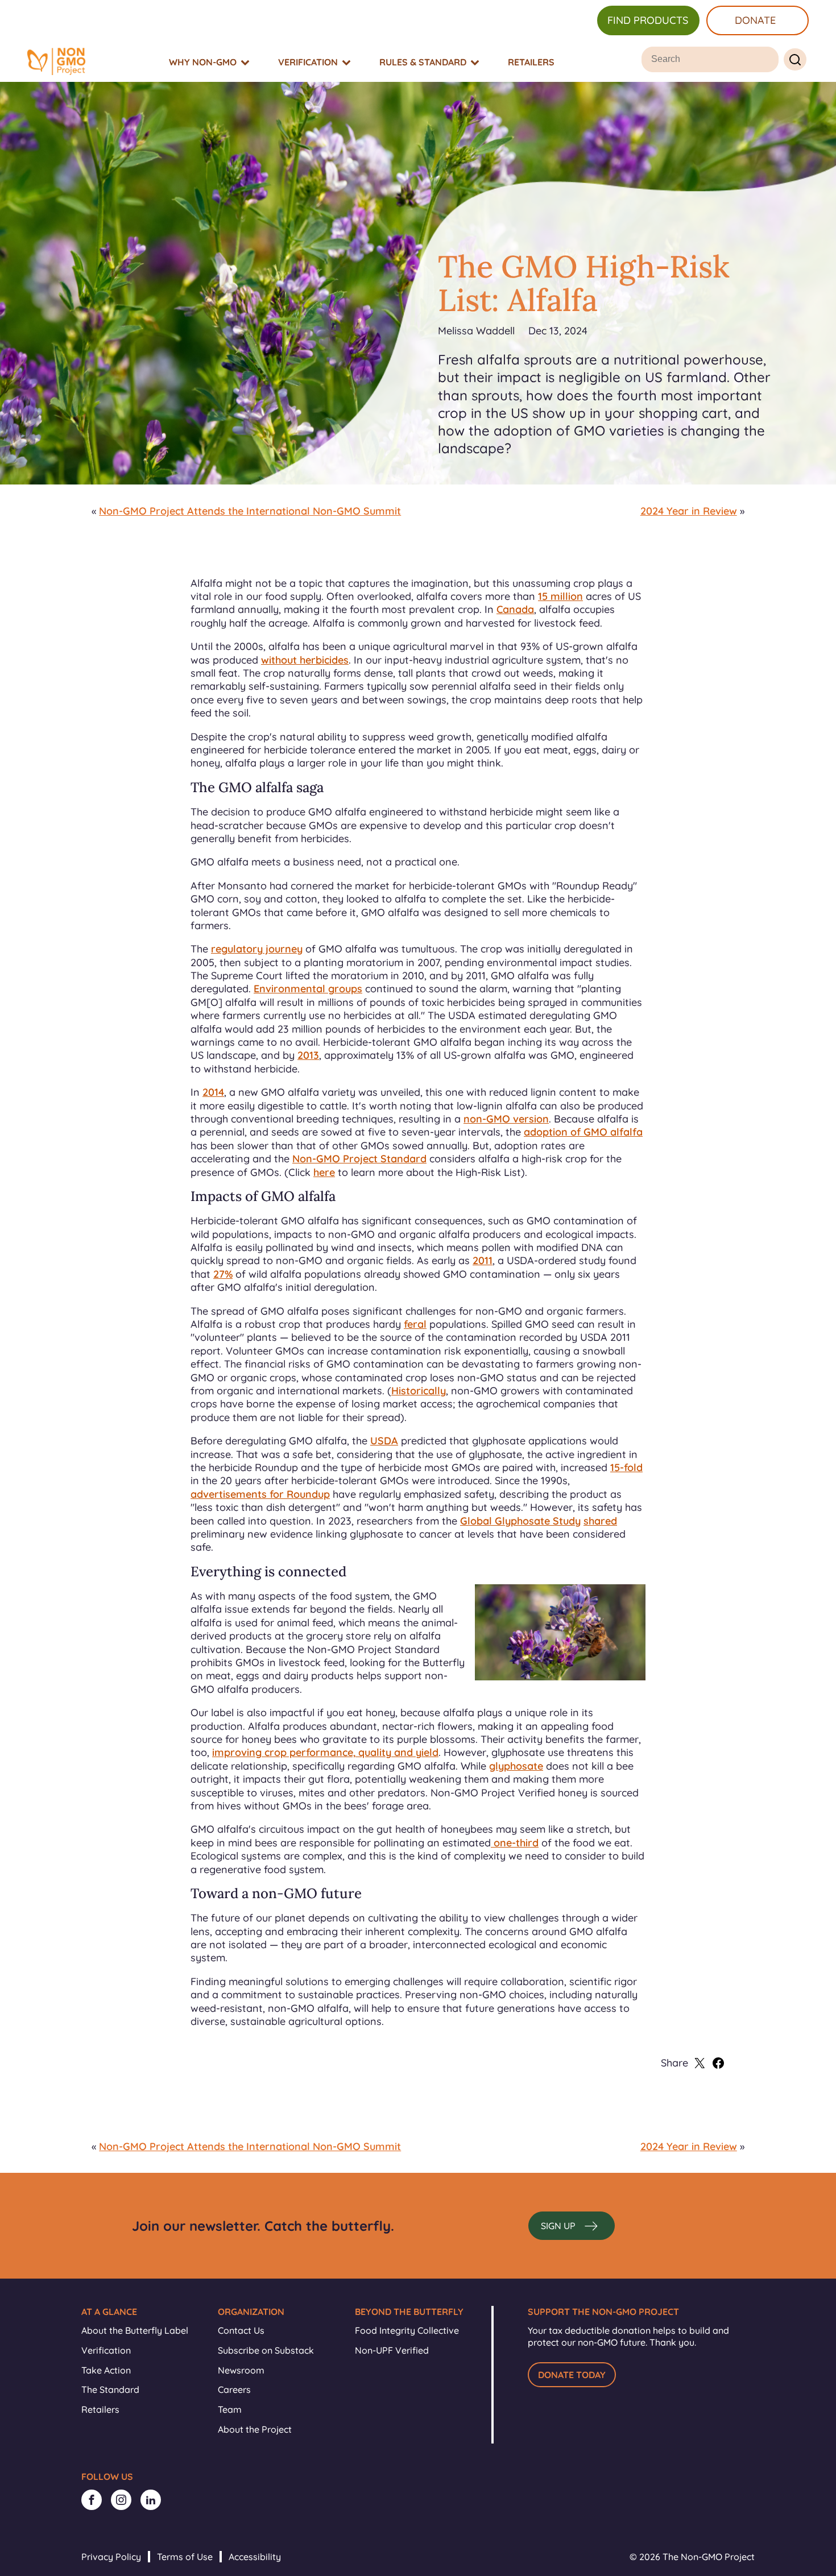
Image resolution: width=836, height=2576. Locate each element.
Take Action (106, 2370)
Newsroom (241, 2370)
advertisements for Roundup (260, 1494)
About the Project (255, 2429)
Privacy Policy (111, 2557)
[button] (572, 2226)
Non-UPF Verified (392, 2350)
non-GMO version (506, 1119)
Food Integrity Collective (407, 2330)
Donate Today (572, 2375)
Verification (106, 2350)
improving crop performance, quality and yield (325, 1752)
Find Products (648, 20)
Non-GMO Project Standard (359, 1159)
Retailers (100, 2409)
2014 (213, 1092)
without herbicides (305, 660)
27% (223, 1274)
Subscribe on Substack (266, 2350)
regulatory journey (257, 949)
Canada (515, 609)
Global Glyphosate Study (520, 1521)
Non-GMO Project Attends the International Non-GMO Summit (250, 511)
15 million (560, 596)
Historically (419, 1391)
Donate (755, 20)
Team (230, 2409)
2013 (308, 1055)
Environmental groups (308, 989)
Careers (234, 2389)
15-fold (626, 1467)
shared (600, 1521)
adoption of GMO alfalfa (583, 1132)
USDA (384, 1441)
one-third (515, 1843)
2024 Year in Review (689, 511)
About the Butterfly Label (135, 2330)
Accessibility (255, 2557)
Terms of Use (185, 2557)
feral (415, 1324)
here (324, 1172)
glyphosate (516, 1766)
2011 (483, 1260)
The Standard (110, 2389)
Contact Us (241, 2330)
